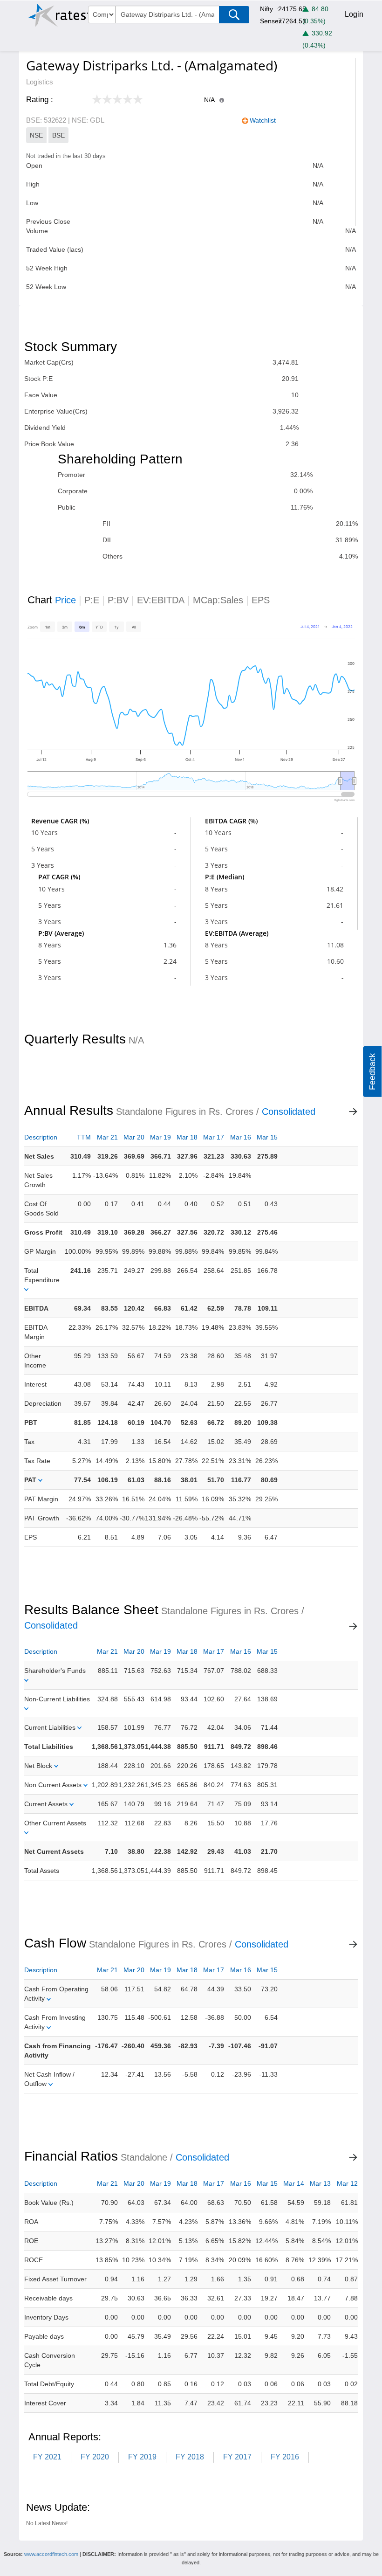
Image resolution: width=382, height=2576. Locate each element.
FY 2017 (237, 2457)
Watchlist (263, 120)
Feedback (372, 1072)
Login (354, 14)
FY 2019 (142, 2457)
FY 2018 (190, 2457)
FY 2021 (47, 2457)
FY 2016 (285, 2457)
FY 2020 (95, 2457)
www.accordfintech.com (51, 2554)
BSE (58, 135)
